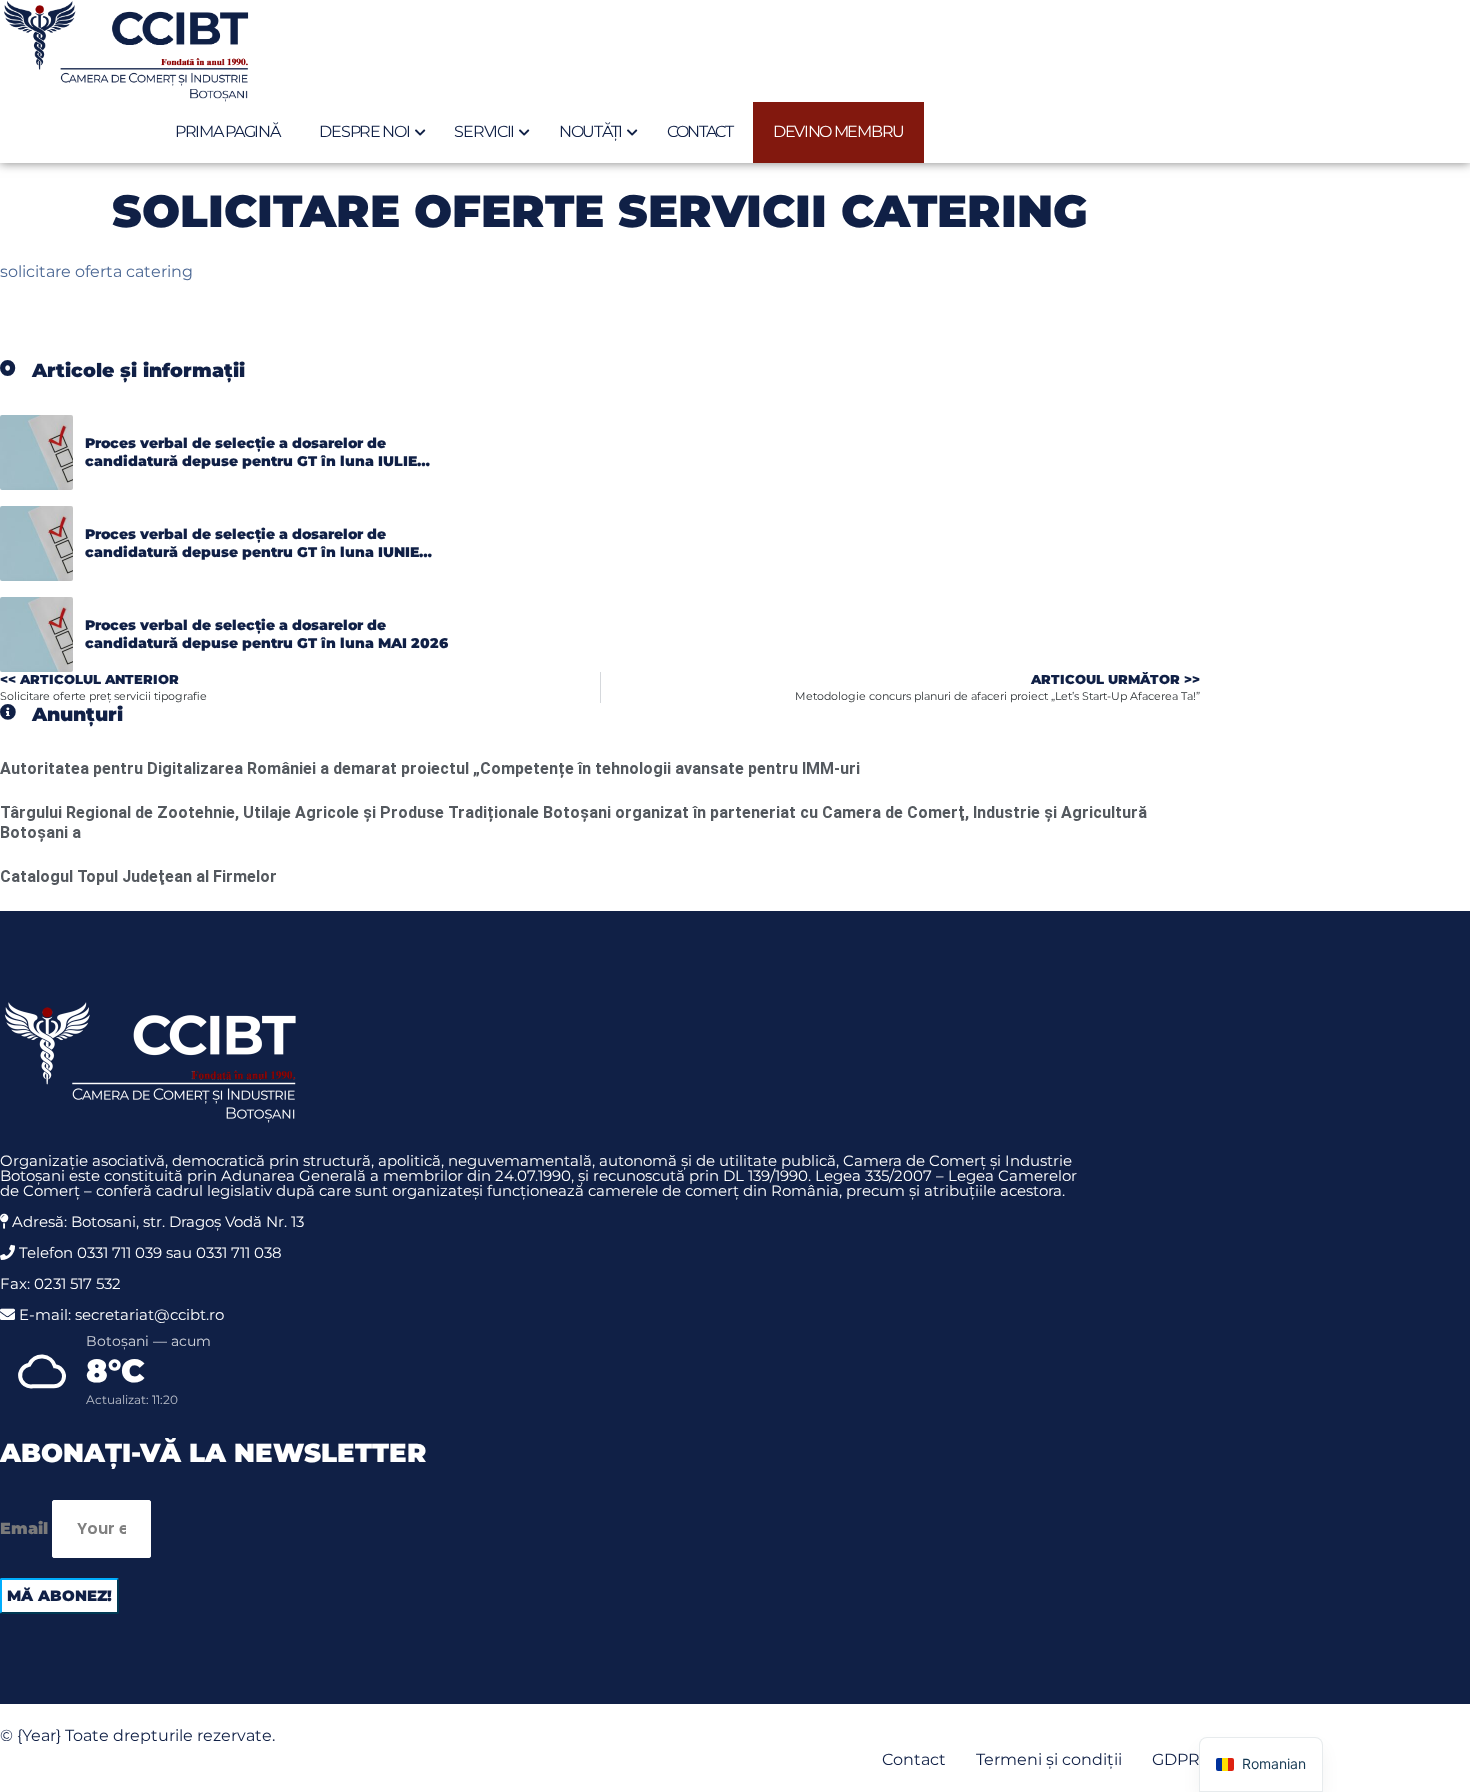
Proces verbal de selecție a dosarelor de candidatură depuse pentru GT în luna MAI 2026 (266, 634)
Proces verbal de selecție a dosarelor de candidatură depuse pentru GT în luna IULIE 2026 (251, 460)
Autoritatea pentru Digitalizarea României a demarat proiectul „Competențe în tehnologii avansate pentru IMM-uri (430, 768)
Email (24, 1528)
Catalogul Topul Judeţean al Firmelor (138, 876)
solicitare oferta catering (96, 271)
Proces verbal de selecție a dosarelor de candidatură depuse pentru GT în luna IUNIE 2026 (252, 551)
